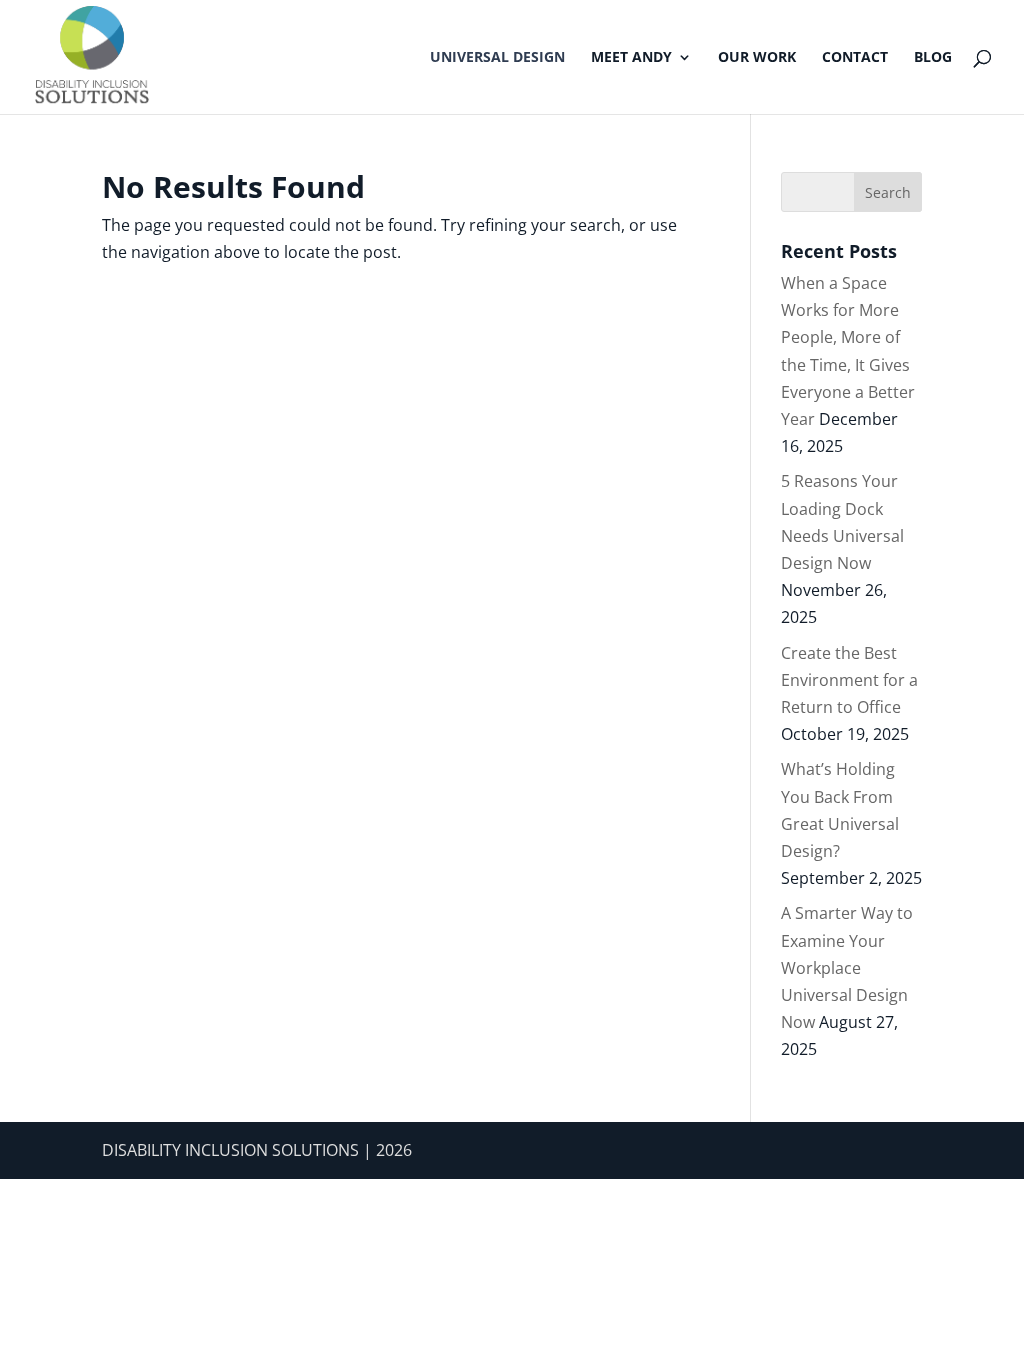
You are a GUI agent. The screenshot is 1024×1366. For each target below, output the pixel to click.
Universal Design (497, 58)
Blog (933, 58)
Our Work (757, 58)
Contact (855, 58)
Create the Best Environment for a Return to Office (849, 680)
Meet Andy (631, 58)
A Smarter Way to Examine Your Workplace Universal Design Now (847, 967)
